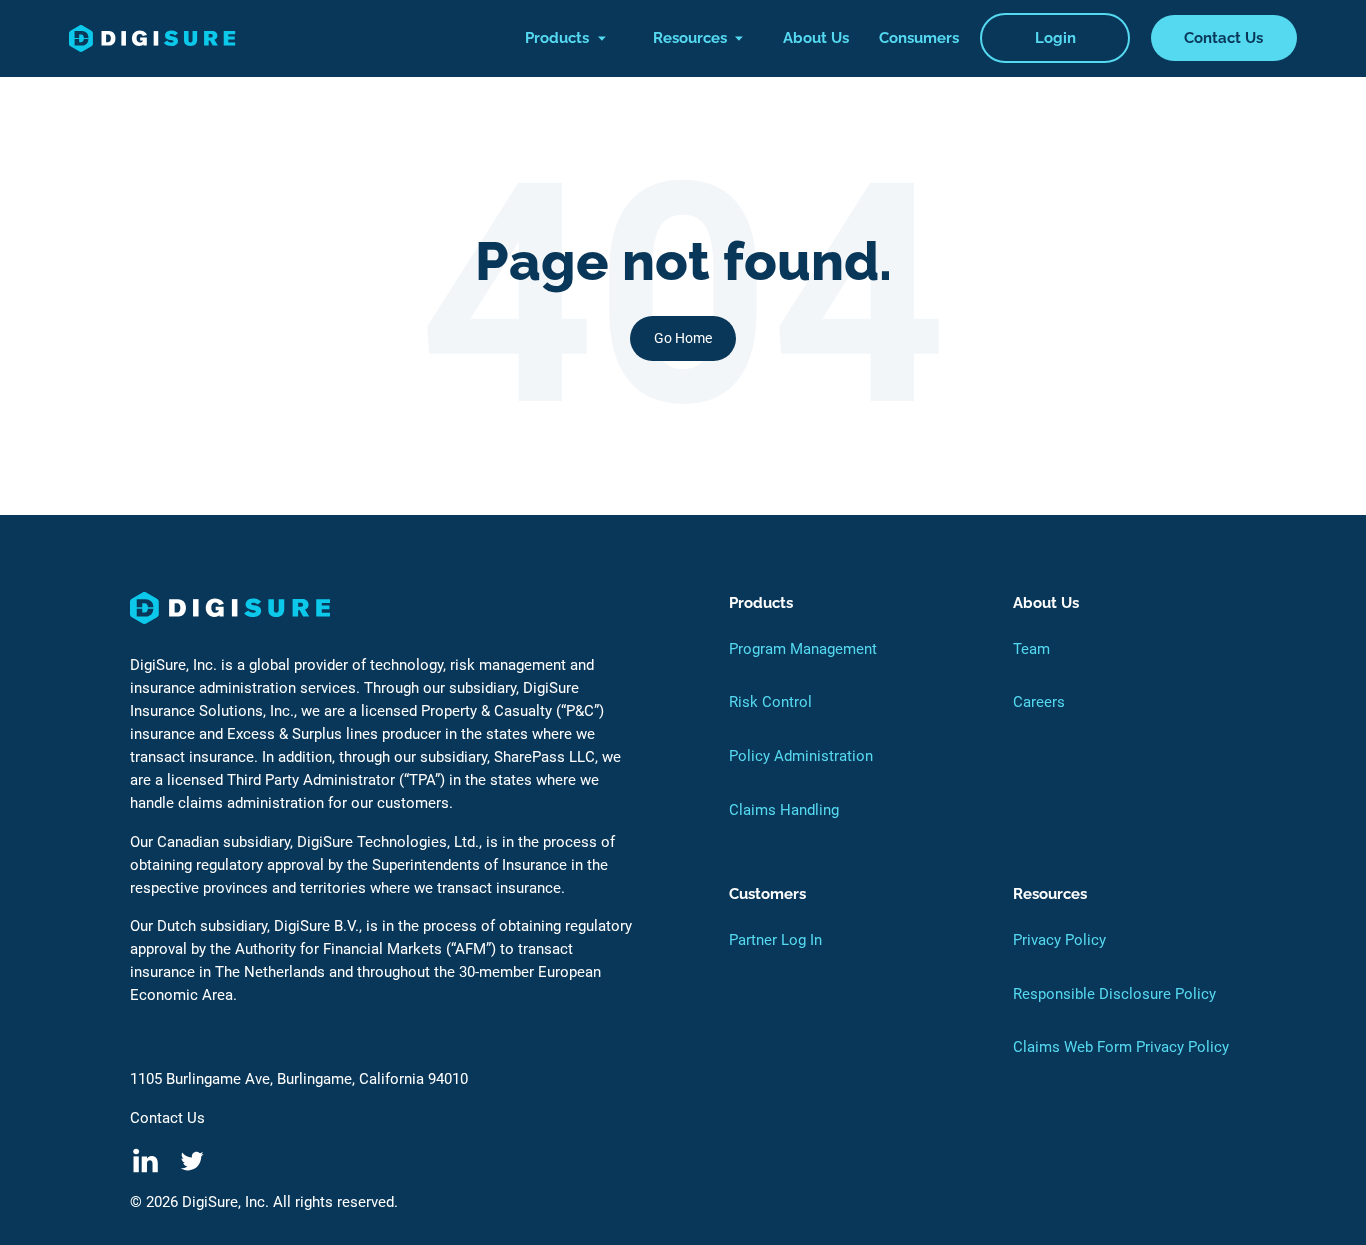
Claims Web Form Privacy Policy (1121, 1047)
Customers (767, 894)
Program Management (803, 649)
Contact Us (1223, 38)
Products (557, 38)
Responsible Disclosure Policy (1114, 994)
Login (1055, 38)
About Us (816, 38)
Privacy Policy (1059, 940)
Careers (1039, 702)
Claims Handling (784, 810)
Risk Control (770, 702)
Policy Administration (801, 756)
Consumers (919, 38)
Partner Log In (775, 940)
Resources (690, 38)
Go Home (683, 338)
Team (1031, 649)
